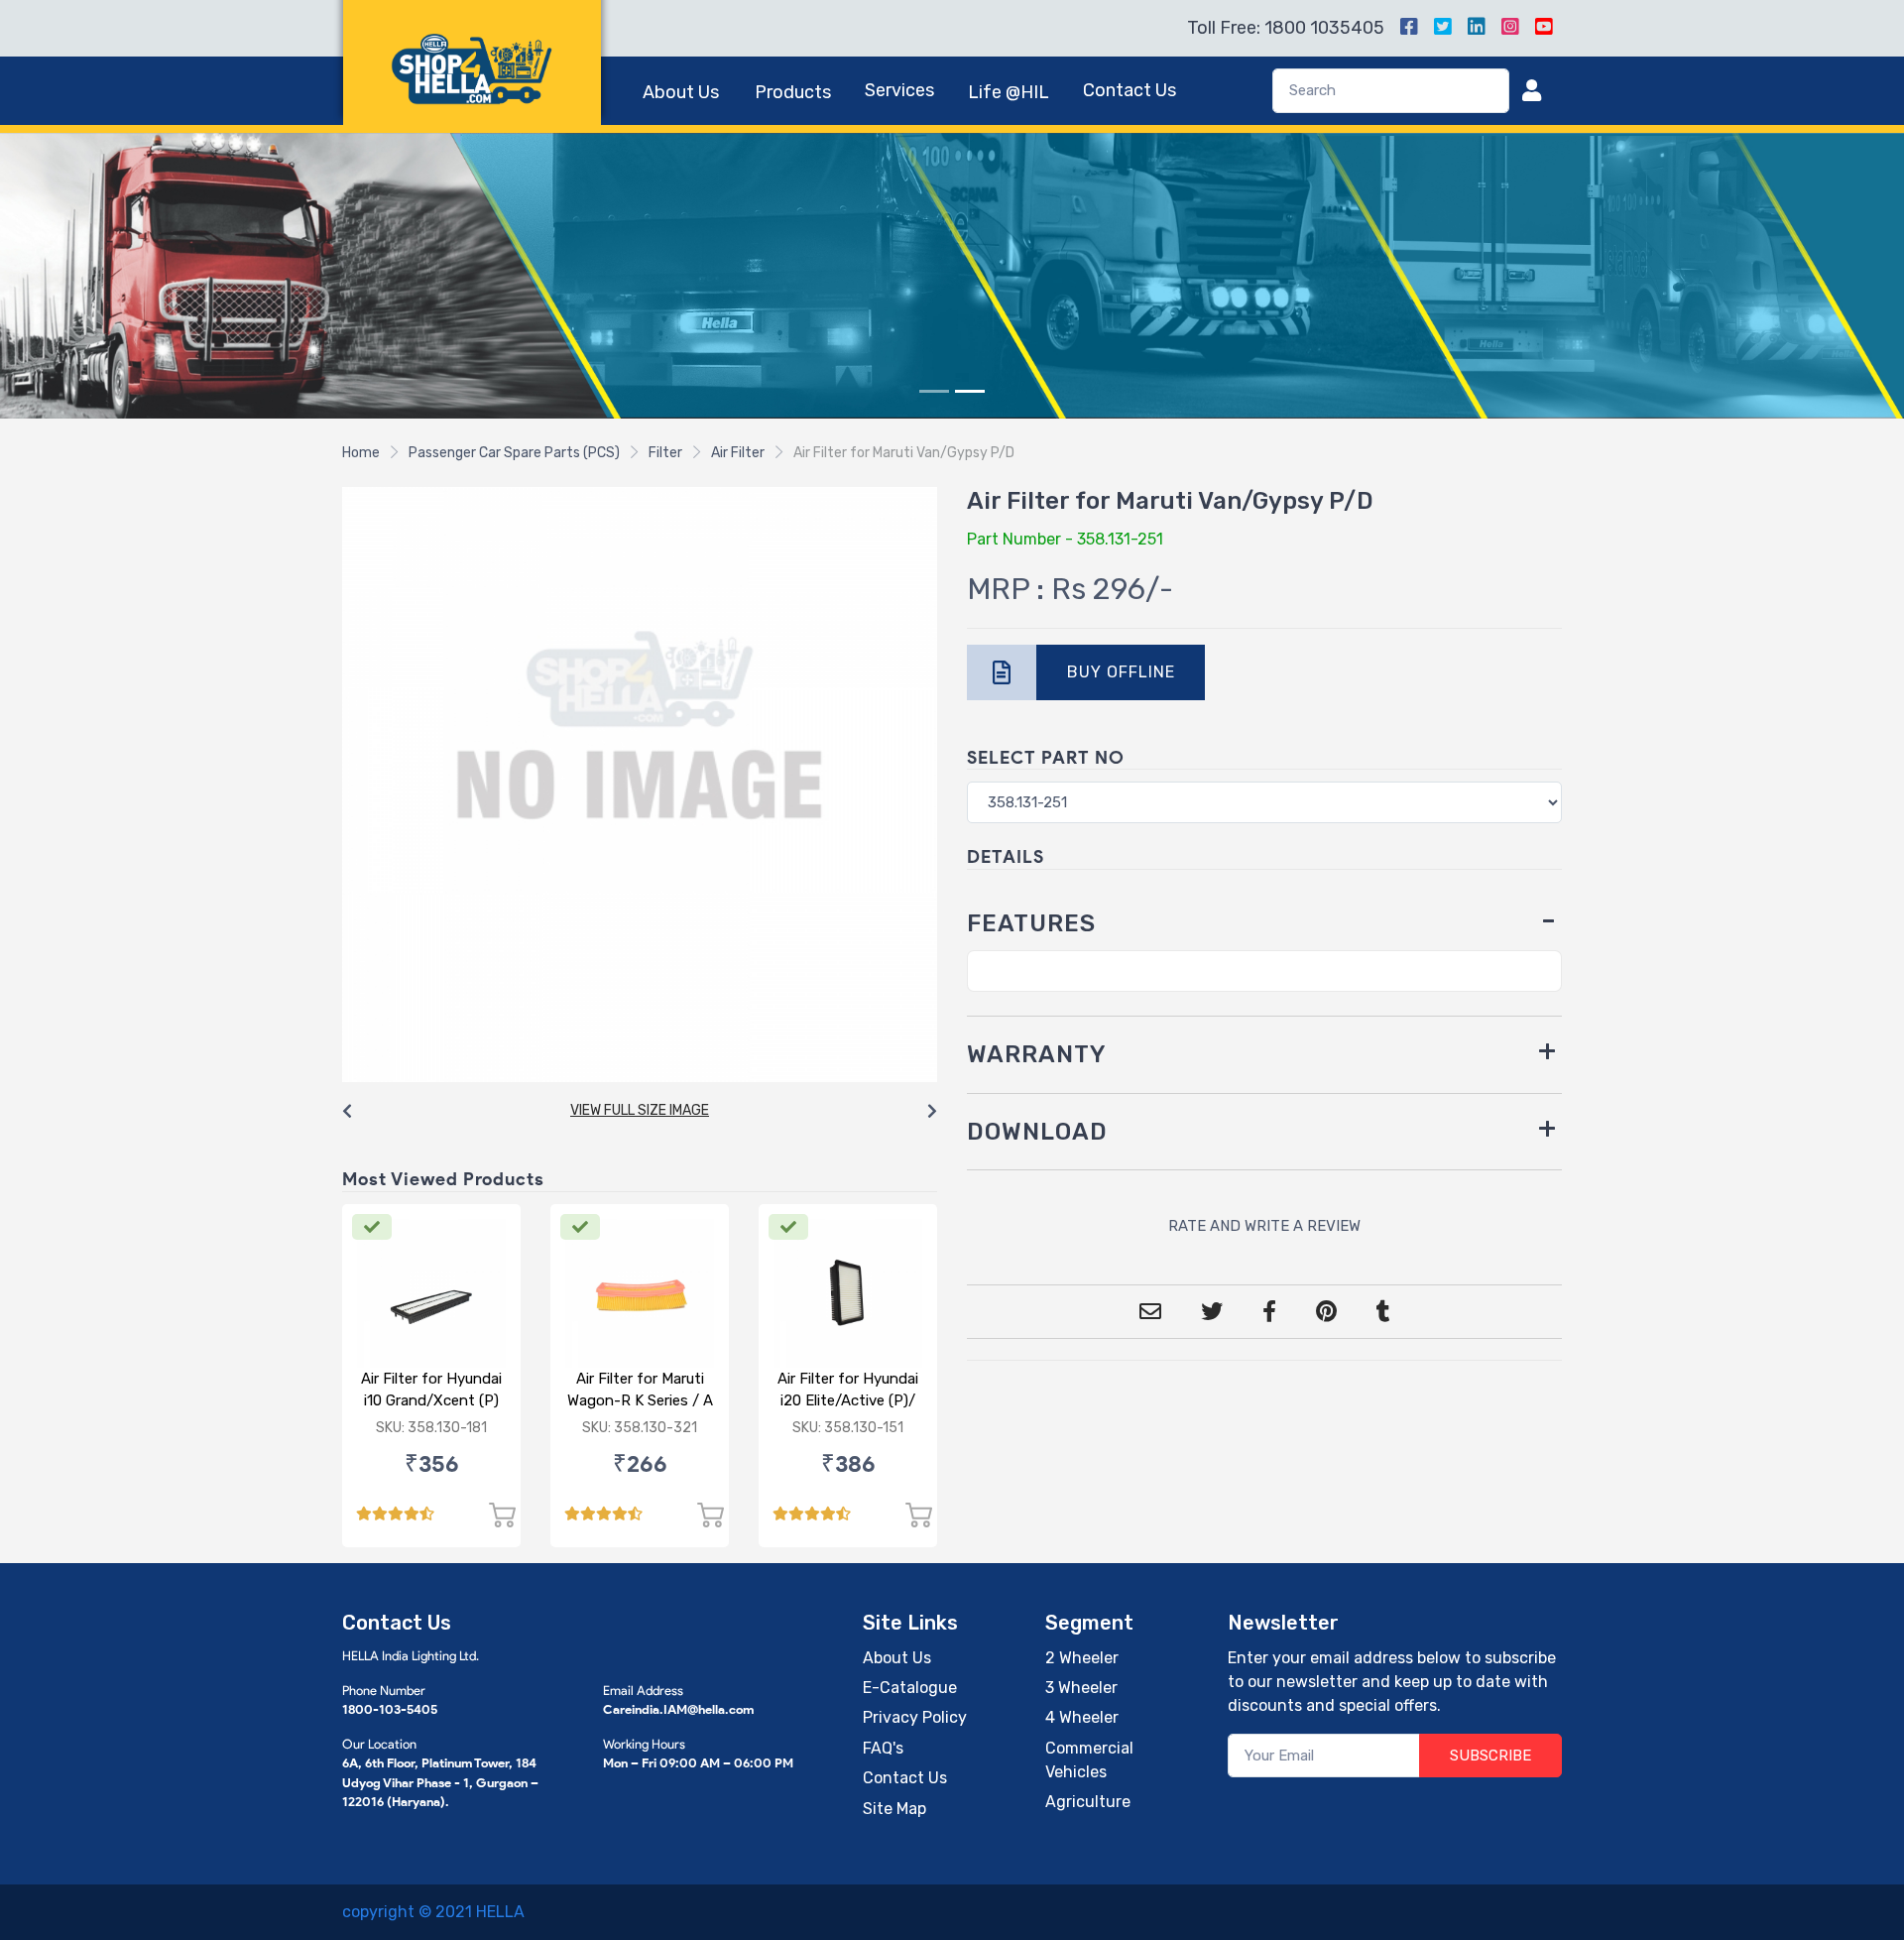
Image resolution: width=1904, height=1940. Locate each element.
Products (793, 92)
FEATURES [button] (1031, 923)
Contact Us (1130, 90)
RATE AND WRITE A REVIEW (1264, 1226)
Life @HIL (1009, 92)
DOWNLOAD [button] (1037, 1132)
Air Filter (738, 453)
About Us (681, 92)
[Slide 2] (970, 391)
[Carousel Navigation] (640, 1112)
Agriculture (1088, 1802)
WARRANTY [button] (1037, 1054)
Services (899, 90)
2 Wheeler (1082, 1658)
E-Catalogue (910, 1688)
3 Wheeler (1081, 1688)
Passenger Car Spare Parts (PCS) (514, 453)
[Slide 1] (934, 391)
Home (361, 453)
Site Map (894, 1809)
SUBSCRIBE (1490, 1756)
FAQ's (883, 1748)
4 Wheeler (1082, 1717)
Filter (665, 453)
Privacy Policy (915, 1717)
